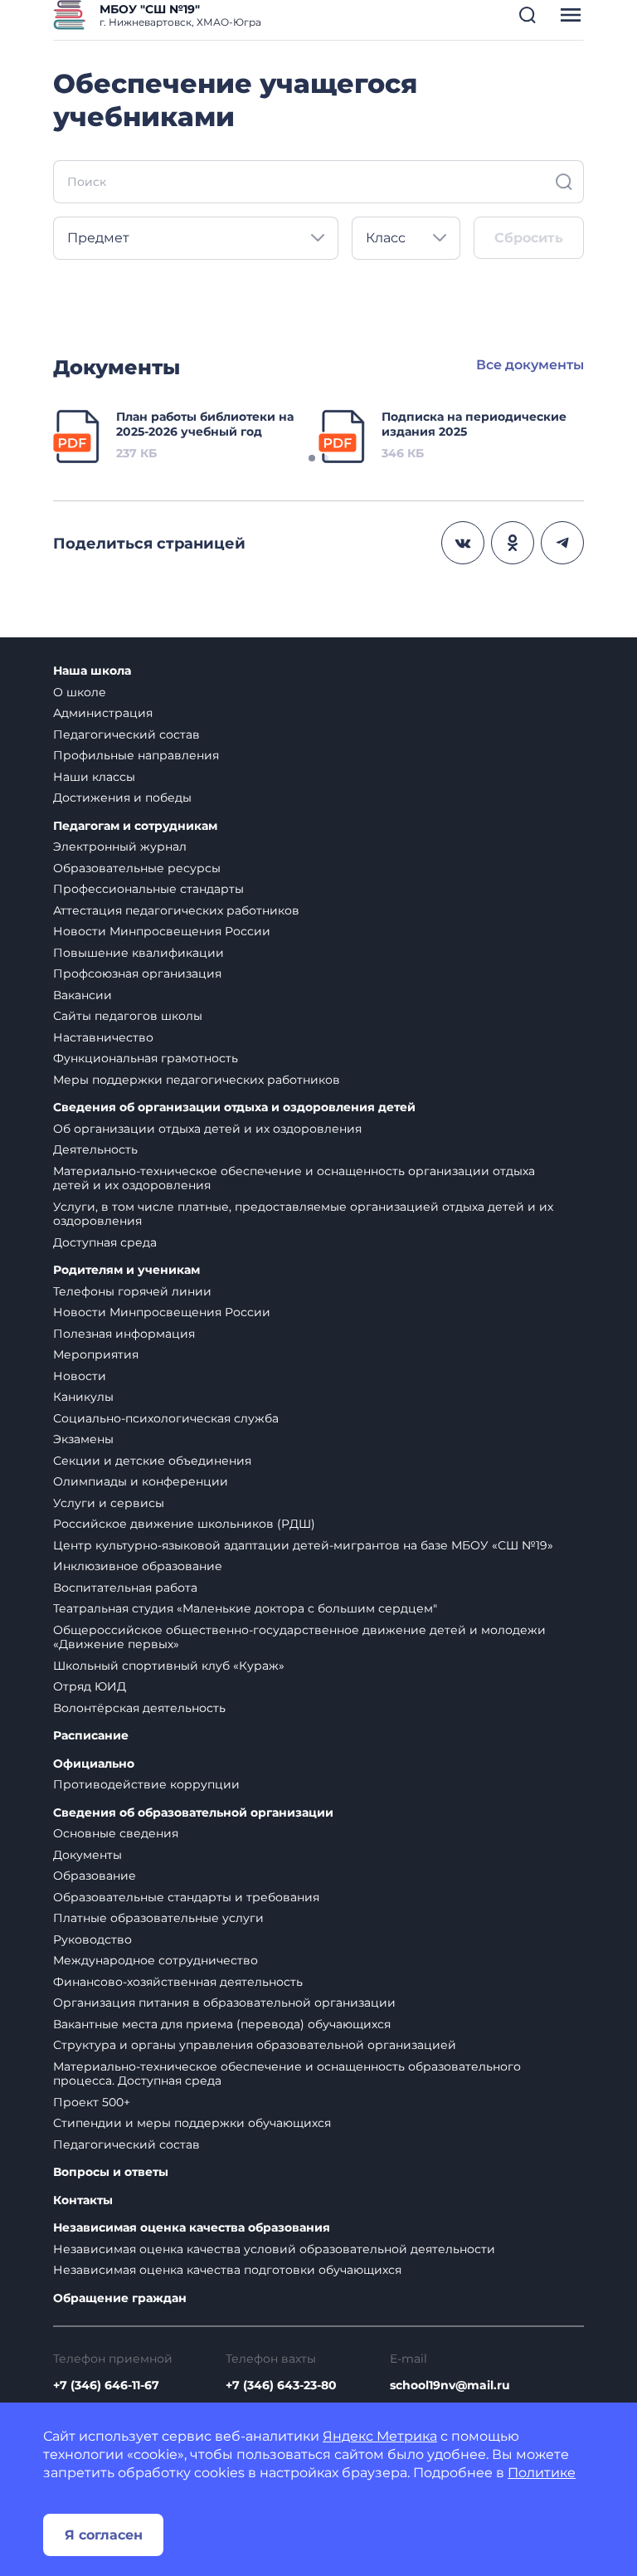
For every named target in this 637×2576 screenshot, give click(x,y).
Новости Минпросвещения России (162, 931)
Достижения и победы (122, 798)
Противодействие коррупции (146, 1784)
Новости (80, 1376)
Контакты (83, 2200)
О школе (80, 692)
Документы (88, 1855)
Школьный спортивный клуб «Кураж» (169, 1666)
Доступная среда (105, 1242)
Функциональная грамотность (146, 1058)
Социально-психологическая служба (166, 1418)
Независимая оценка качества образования (192, 2228)
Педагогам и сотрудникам (135, 826)
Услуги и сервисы (109, 1503)
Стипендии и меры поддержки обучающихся (192, 2123)
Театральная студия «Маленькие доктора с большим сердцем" (245, 1608)
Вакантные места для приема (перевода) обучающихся (222, 2024)
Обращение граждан (120, 2298)
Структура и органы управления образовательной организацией (255, 2045)
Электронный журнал (120, 846)
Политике (542, 2473)
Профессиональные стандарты (148, 889)
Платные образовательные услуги (158, 1918)
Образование (95, 1876)
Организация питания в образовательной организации (224, 2003)
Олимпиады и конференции (141, 1481)
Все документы (530, 365)
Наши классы (94, 777)
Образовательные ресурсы (137, 868)
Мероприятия (96, 1354)
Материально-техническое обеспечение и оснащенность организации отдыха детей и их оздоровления (294, 1178)
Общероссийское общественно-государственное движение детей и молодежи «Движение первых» (299, 1637)
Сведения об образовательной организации (193, 1813)
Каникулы (83, 1397)
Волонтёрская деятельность (139, 1708)
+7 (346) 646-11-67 (106, 2385)
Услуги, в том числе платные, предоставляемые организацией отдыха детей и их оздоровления (303, 1214)
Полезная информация (124, 1334)
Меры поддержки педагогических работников (197, 1080)
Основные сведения (116, 1833)
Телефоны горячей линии (132, 1291)
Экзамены (83, 1439)
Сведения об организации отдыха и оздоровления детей (234, 1107)
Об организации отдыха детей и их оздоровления (207, 1129)
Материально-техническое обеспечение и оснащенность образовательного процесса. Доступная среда (287, 2074)
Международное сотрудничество (156, 1960)
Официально (94, 1764)
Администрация (103, 713)
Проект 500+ (92, 2102)
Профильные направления (136, 755)
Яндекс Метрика (380, 2436)
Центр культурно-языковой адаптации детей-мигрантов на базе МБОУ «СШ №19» (303, 1545)
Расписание (91, 1736)
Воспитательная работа (125, 1588)
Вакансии (83, 995)
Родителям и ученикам (126, 1270)
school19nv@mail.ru (450, 2385)
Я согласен (104, 2535)
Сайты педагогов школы (128, 1016)
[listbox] (196, 238)
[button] (528, 15)
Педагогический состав (126, 734)
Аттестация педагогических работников (176, 910)
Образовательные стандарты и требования (186, 1897)
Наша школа (92, 671)
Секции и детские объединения (152, 1461)
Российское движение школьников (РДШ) (184, 1524)
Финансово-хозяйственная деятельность (178, 1982)
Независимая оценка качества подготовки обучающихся (227, 2270)
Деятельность (95, 1149)
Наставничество (103, 1037)
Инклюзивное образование (138, 1566)
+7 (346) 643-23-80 (281, 2385)
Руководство (92, 1939)
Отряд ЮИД (90, 1686)
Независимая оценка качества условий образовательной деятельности (274, 2249)
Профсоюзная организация (137, 973)
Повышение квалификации (139, 953)
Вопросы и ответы (111, 2172)
